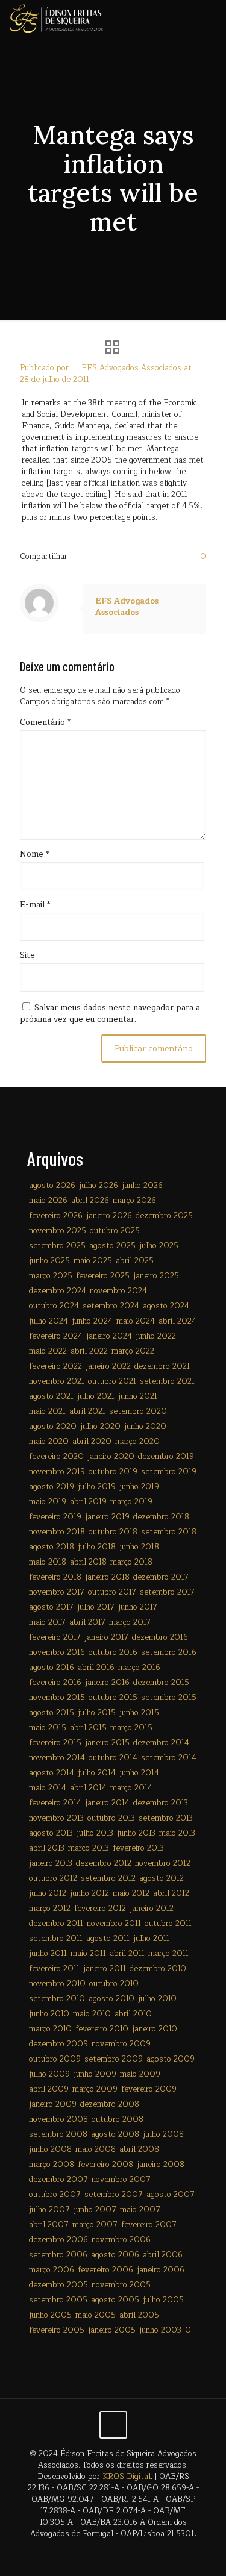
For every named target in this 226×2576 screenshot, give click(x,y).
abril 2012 (171, 1893)
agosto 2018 (52, 1547)
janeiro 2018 (107, 1577)
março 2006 (52, 2270)
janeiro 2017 (106, 1637)
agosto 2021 (51, 1396)
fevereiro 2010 (102, 2029)
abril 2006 (163, 2255)
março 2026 (134, 1201)
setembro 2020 (138, 1411)
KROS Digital (127, 2477)
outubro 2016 (113, 1652)
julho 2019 (97, 1487)
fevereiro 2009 (149, 2089)
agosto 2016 (52, 1668)
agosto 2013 (51, 1833)
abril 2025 (135, 1261)
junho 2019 (139, 1487)
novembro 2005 (121, 2285)
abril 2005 (139, 2315)
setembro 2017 (167, 1592)
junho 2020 (145, 1427)
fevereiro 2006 (105, 2270)
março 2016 (139, 1668)
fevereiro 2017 (55, 1637)
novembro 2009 (121, 2044)
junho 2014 (139, 1773)
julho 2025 (159, 1246)
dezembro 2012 (104, 1863)
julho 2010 (157, 1999)
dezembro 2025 (164, 1216)
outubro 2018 (113, 1532)
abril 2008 (139, 2149)
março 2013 (89, 1848)
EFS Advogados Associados (131, 368)
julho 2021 (96, 1396)
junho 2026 (142, 1186)
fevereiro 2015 (55, 1743)
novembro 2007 (121, 2180)
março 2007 (95, 2225)
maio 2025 (93, 1261)
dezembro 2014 (161, 1743)
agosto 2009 (171, 2059)
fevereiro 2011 (54, 1969)
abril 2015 (88, 1728)
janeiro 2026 (109, 1216)
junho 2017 (138, 1607)
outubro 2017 (112, 1592)
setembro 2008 (58, 2134)
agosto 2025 (112, 1246)
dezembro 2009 (58, 2044)
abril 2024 (177, 1321)
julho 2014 (97, 1773)
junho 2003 (160, 2330)
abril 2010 (133, 2014)
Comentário (45, 723)
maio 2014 (48, 1788)
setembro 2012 (108, 1878)
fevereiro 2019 (55, 1517)
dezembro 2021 (162, 1366)
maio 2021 (47, 1411)
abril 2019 (88, 1502)
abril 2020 (92, 1442)
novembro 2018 (57, 1532)
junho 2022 (156, 1336)
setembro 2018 (169, 1532)
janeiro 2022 (108, 1366)
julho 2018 (97, 1547)
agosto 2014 (52, 1773)
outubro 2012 (53, 1878)
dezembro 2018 (161, 1517)
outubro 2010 (114, 1984)
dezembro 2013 (161, 1803)
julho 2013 (95, 1833)
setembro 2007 (114, 2195)
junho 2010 (49, 2014)
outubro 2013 (111, 1818)
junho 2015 (139, 1713)
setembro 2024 (111, 1306)
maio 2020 (49, 1442)
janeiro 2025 (156, 1276)
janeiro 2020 (111, 1457)
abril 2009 (49, 2089)
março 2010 (50, 2029)
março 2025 (51, 1276)
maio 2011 (88, 1954)
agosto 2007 (171, 2195)
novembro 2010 (57, 1984)
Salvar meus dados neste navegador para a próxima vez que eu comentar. (110, 1014)
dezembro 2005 (58, 2285)
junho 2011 (48, 1954)
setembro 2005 (58, 2300)
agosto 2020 (53, 1427)
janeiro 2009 (53, 2104)
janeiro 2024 (109, 1336)
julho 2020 (100, 1427)
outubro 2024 (54, 1306)
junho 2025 (49, 1261)
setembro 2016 (169, 1652)
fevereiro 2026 (56, 1216)
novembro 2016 (57, 1652)
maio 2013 (177, 1833)
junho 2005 (50, 2315)
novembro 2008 (58, 2119)
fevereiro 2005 (57, 2330)
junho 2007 (95, 2210)
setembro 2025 (57, 1246)
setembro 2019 (169, 1472)
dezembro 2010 (158, 1969)
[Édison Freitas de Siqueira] (56, 18)
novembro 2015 (57, 1698)
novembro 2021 (57, 1381)
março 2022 (133, 1351)
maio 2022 (48, 1351)
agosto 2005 (115, 2300)
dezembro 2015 (161, 1683)
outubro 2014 (113, 1758)
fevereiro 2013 (138, 1848)
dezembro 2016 (160, 1637)
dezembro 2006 (58, 2240)
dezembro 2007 (58, 2180)
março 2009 (95, 2089)
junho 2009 (95, 2074)
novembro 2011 (114, 1924)
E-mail (35, 905)
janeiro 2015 (107, 1743)
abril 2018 (88, 1562)
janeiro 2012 (152, 1909)
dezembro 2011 (56, 1924)
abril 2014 (88, 1788)
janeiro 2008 (161, 2165)
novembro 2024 (118, 1291)
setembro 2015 (169, 1698)
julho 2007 (49, 2210)
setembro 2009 (114, 2059)
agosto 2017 (51, 1607)
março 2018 (131, 1562)
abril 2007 (49, 2225)
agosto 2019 (52, 1487)
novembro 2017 (57, 1592)
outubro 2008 (118, 2119)
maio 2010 (92, 2014)
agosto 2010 (111, 1999)
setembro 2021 (167, 1381)
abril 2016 (96, 1668)
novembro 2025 (58, 1231)
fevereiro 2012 (100, 1909)
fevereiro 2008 (105, 2165)
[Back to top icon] (113, 2425)
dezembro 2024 (58, 1291)
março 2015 (131, 1728)
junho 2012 (89, 1893)
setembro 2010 (57, 1999)
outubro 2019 (113, 1472)
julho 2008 (163, 2134)
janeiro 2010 (155, 2029)
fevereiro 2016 (55, 1683)
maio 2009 (140, 2074)
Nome (34, 855)
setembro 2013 (166, 1818)
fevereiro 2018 (55, 1577)
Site (27, 956)
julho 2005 (163, 2300)
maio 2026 (48, 1201)
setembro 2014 (169, 1758)
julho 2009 (49, 2074)
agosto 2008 (115, 2134)
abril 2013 (47, 1848)
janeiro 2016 (107, 1683)
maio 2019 (48, 1502)
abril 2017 (87, 1622)
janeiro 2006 (161, 2270)
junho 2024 (92, 1321)
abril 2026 (90, 1201)
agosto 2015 (52, 1713)
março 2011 (168, 1954)
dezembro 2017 (161, 1577)
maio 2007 (140, 2210)
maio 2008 (96, 2149)
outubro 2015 (113, 1698)
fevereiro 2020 (56, 1457)
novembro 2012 (163, 1863)
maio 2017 (47, 1622)
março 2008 (52, 2165)
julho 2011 (151, 1939)
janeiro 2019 (107, 1517)
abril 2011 (127, 1954)
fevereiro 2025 (103, 1276)
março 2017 (130, 1622)
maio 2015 (48, 1728)
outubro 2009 (55, 2059)
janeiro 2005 (112, 2330)
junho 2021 (138, 1396)
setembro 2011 (56, 1939)
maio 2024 (136, 1321)
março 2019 (131, 1502)
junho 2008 (50, 2149)
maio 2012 (131, 1893)
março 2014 (131, 1788)
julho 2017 (96, 1607)
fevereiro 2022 (55, 1366)
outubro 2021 (112, 1381)
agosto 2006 (115, 2255)
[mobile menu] (210, 18)
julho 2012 (48, 1893)
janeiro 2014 (107, 1803)
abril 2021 (87, 1411)
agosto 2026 (52, 1186)
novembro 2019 (57, 1472)
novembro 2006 (121, 2240)
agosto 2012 (162, 1878)
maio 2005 (96, 2315)
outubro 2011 (168, 1924)
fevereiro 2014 (55, 1803)
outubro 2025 (115, 1231)
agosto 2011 (108, 1939)
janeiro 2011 (105, 1969)
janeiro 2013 (51, 1863)
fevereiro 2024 (56, 1336)
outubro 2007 (55, 2195)
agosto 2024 (166, 1306)
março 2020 (137, 1442)
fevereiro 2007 (149, 2225)
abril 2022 (89, 1351)
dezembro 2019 (166, 1457)
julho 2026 (99, 1186)
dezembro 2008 (110, 2104)
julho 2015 (97, 1713)
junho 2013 (136, 1833)
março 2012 (50, 1909)
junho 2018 (139, 1547)
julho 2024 (49, 1321)
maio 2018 (48, 1562)
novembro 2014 (57, 1758)
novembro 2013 (56, 1818)
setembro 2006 (58, 2255)
